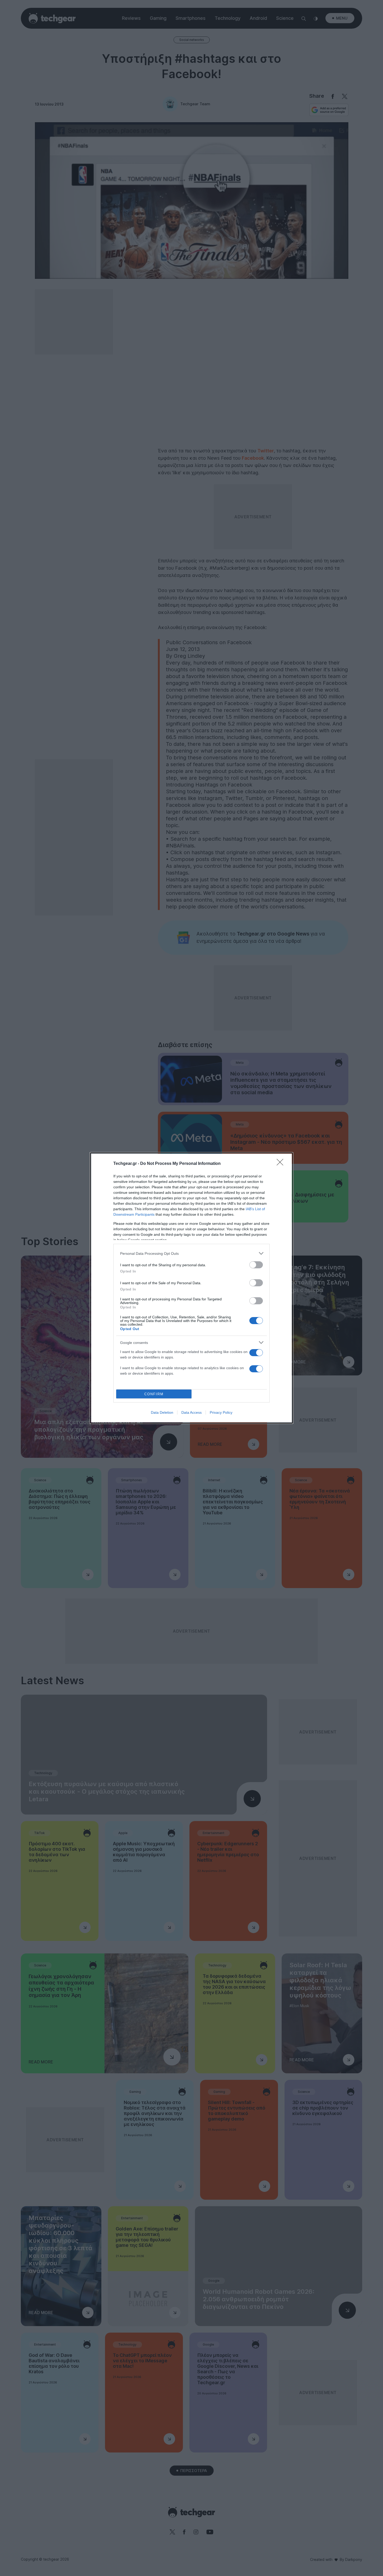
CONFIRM (154, 1394)
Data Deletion (162, 1412)
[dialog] (191, 1288)
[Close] (282, 1164)
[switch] (256, 1265)
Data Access (191, 1412)
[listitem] (191, 1253)
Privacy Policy (221, 1412)
